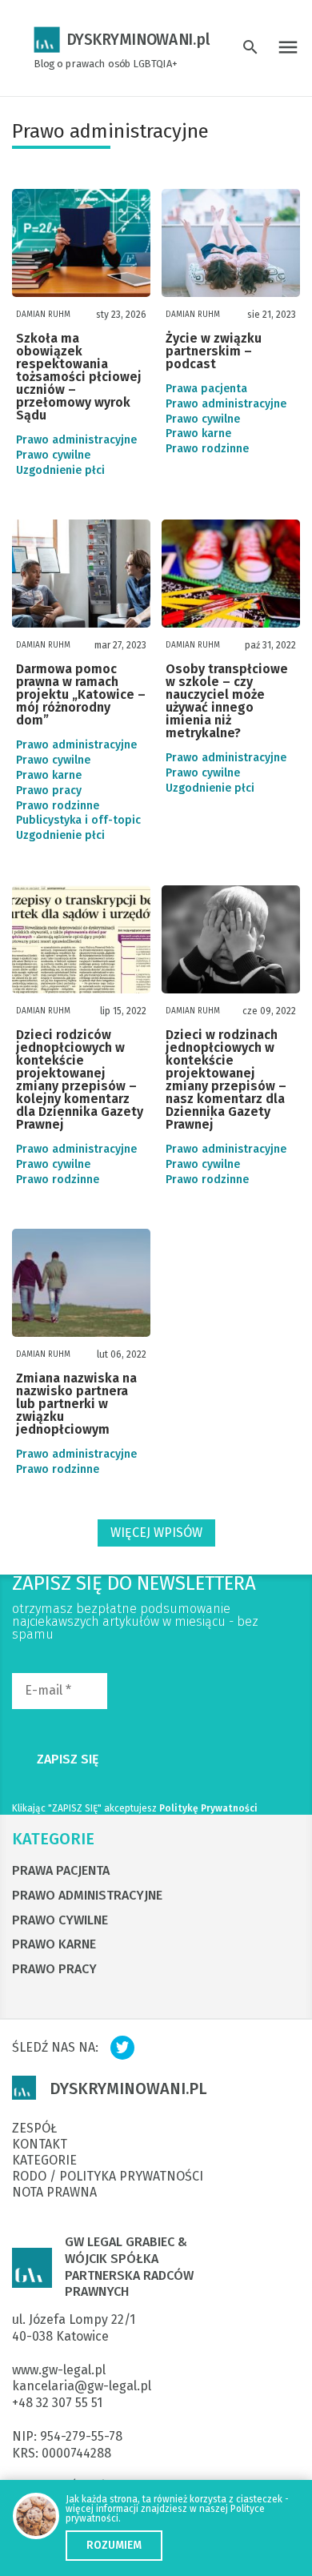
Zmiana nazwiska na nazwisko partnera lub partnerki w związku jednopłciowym (76, 1404)
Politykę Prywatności (208, 1808)
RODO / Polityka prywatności (108, 2177)
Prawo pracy (49, 791)
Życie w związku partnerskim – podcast (214, 352)
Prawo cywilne (53, 455)
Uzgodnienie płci (60, 471)
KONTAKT (40, 2145)
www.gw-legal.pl (59, 2370)
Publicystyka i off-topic (78, 821)
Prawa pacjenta (206, 389)
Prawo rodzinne (207, 449)
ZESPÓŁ (34, 2129)
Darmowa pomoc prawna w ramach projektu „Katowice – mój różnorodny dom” (81, 695)
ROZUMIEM (114, 2545)
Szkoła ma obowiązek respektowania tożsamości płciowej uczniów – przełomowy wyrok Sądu (79, 377)
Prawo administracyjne (76, 440)
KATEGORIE (53, 1839)
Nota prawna (54, 2193)
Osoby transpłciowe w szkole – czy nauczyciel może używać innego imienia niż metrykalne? (227, 702)
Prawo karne (198, 434)
